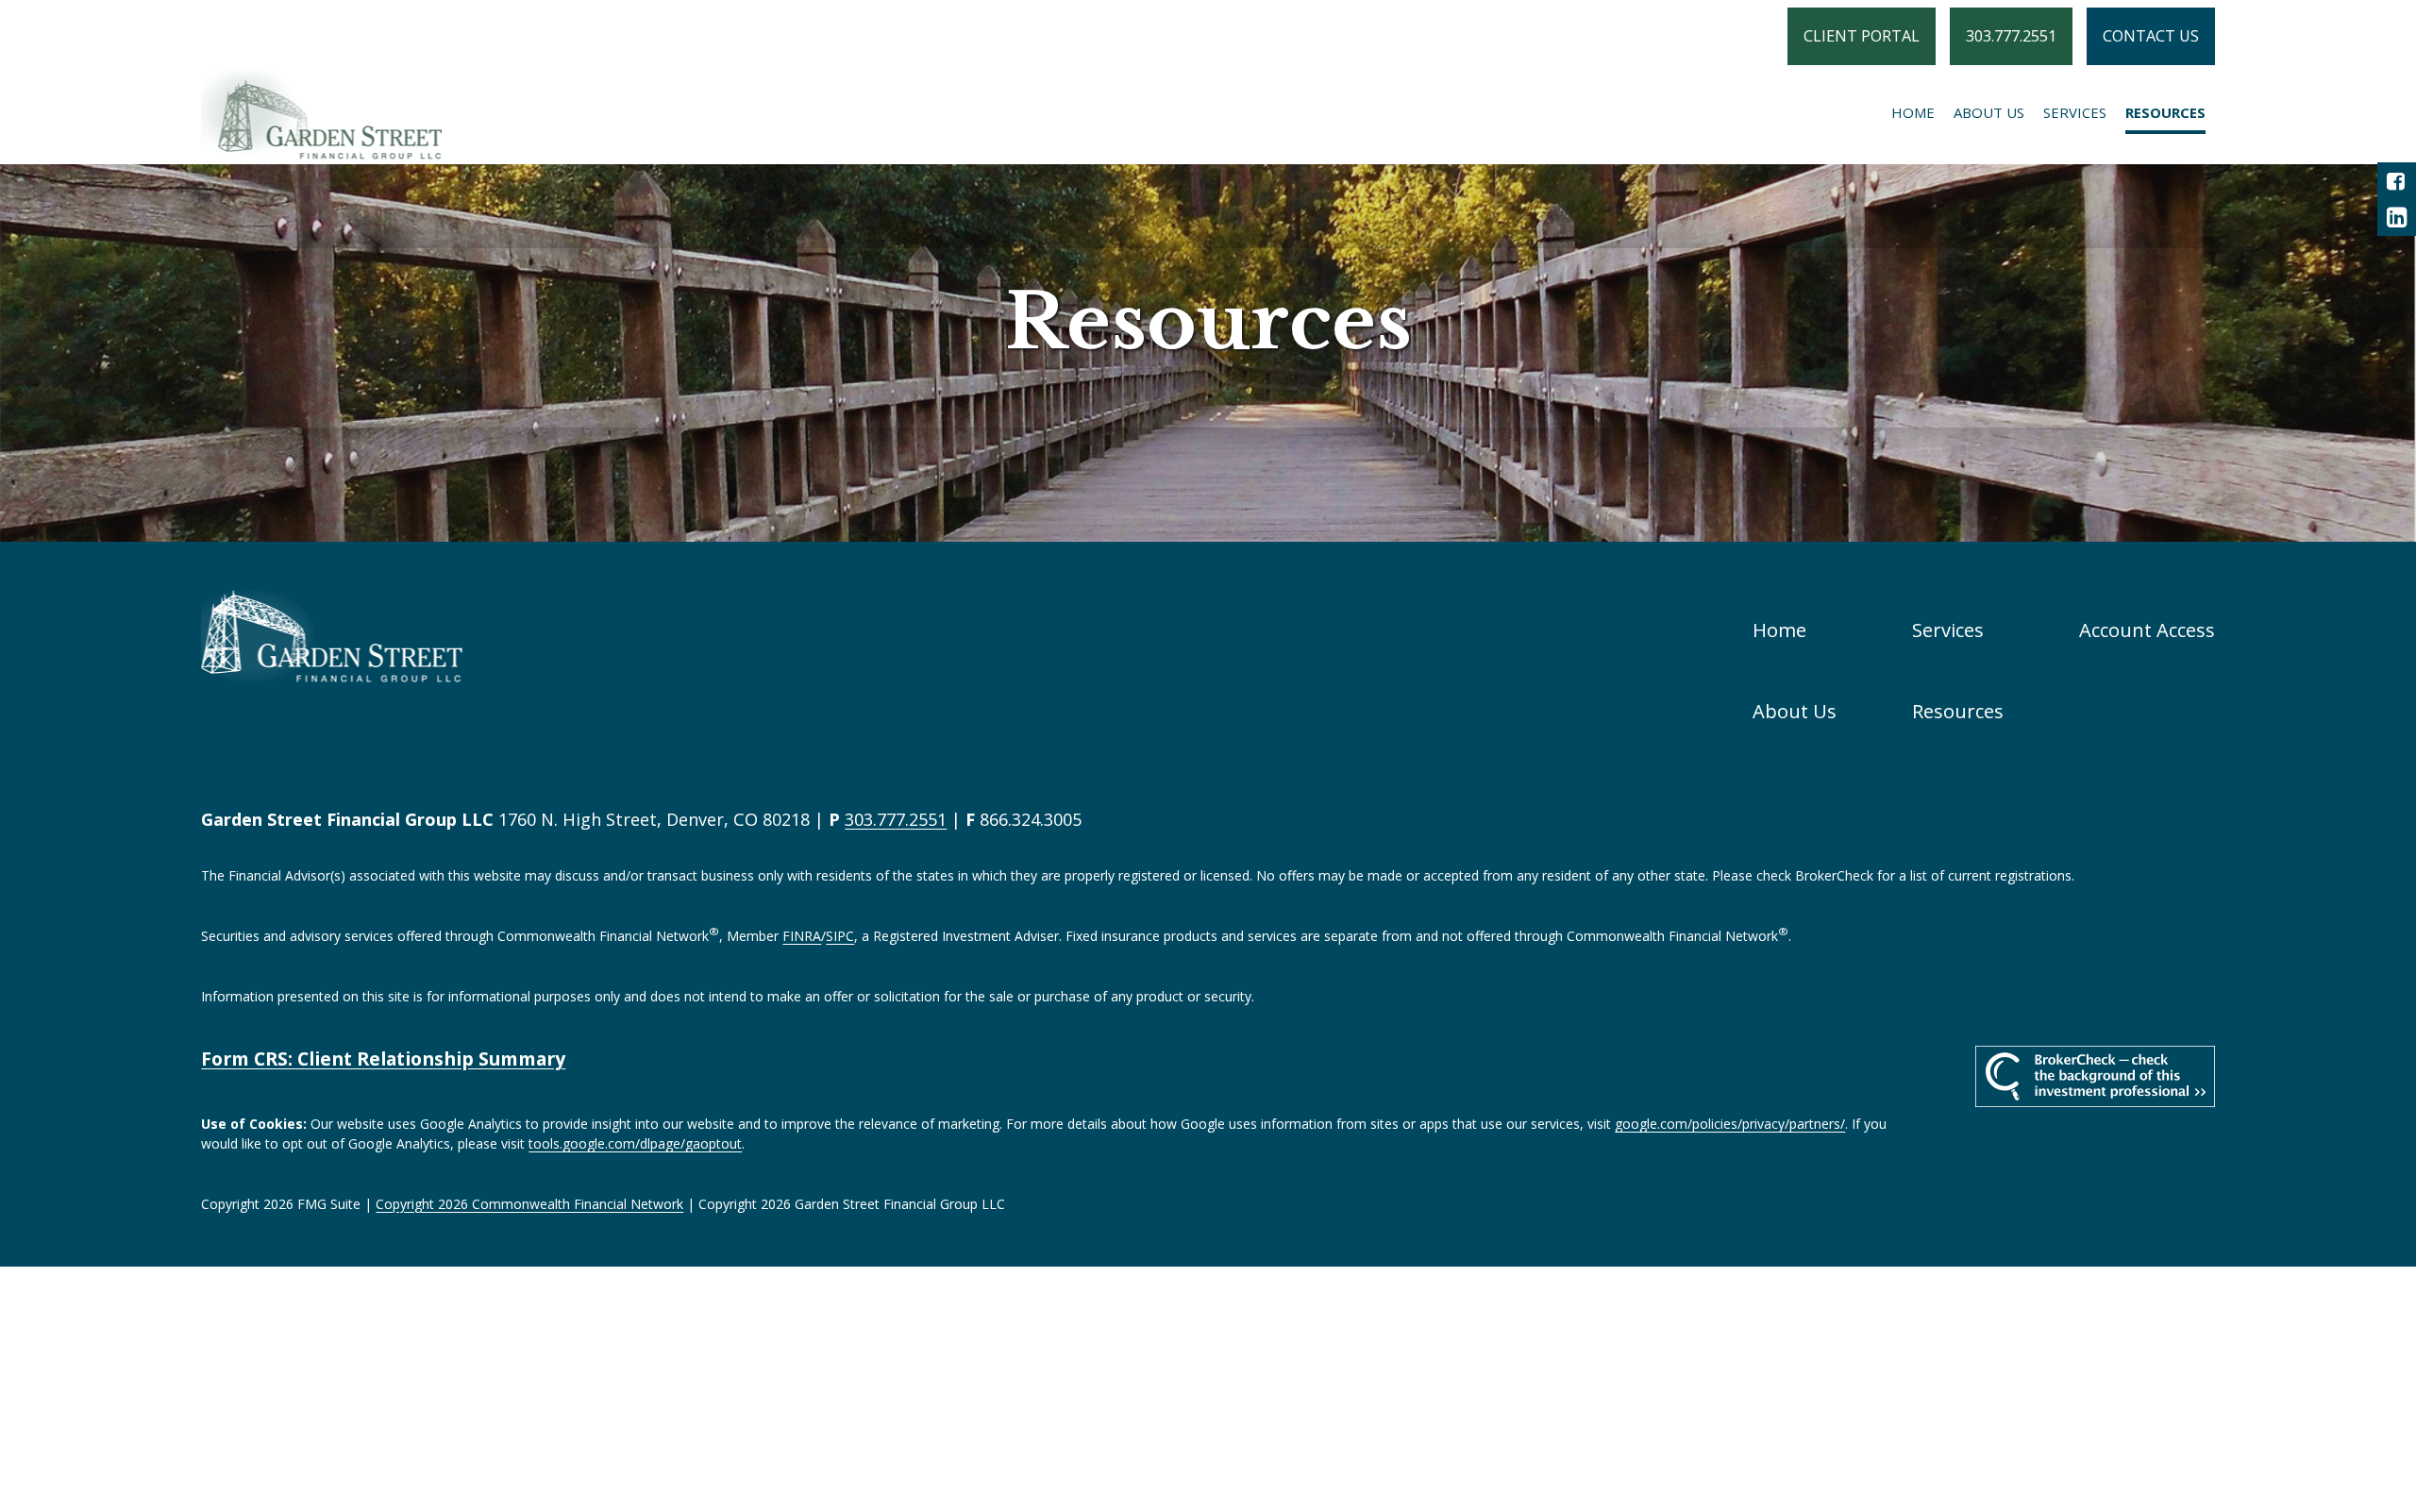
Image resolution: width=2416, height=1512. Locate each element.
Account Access (2147, 630)
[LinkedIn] (2397, 218)
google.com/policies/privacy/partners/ (1730, 1124)
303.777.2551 (2011, 36)
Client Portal (1862, 36)
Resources (1958, 711)
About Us (1795, 711)
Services (1948, 630)
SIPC (840, 936)
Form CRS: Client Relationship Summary (383, 1058)
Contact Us (2151, 36)
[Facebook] (2397, 181)
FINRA (802, 936)
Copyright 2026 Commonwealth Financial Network (529, 1204)
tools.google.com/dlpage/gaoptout (635, 1143)
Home (1779, 630)
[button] (1913, 112)
